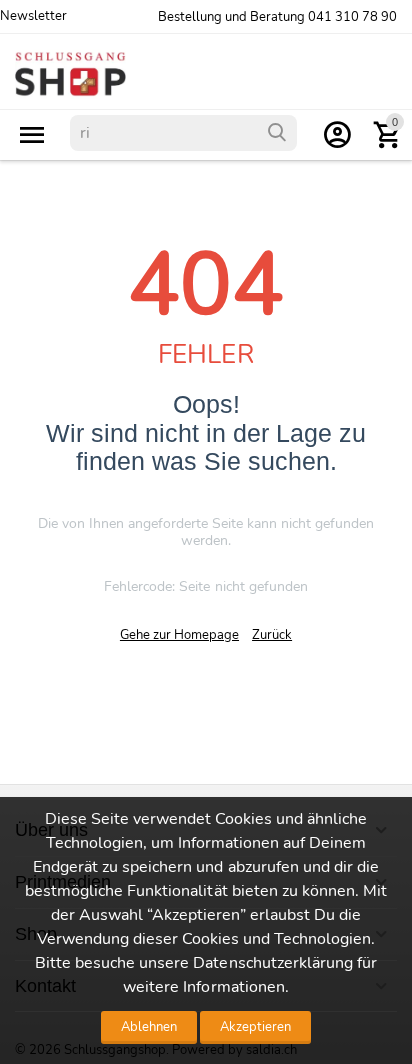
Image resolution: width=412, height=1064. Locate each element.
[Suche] (277, 133)
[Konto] (337, 135)
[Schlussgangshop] (70, 73)
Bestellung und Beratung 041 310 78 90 (277, 17)
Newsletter (33, 16)
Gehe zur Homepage (179, 635)
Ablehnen (149, 1027)
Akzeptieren (255, 1027)
